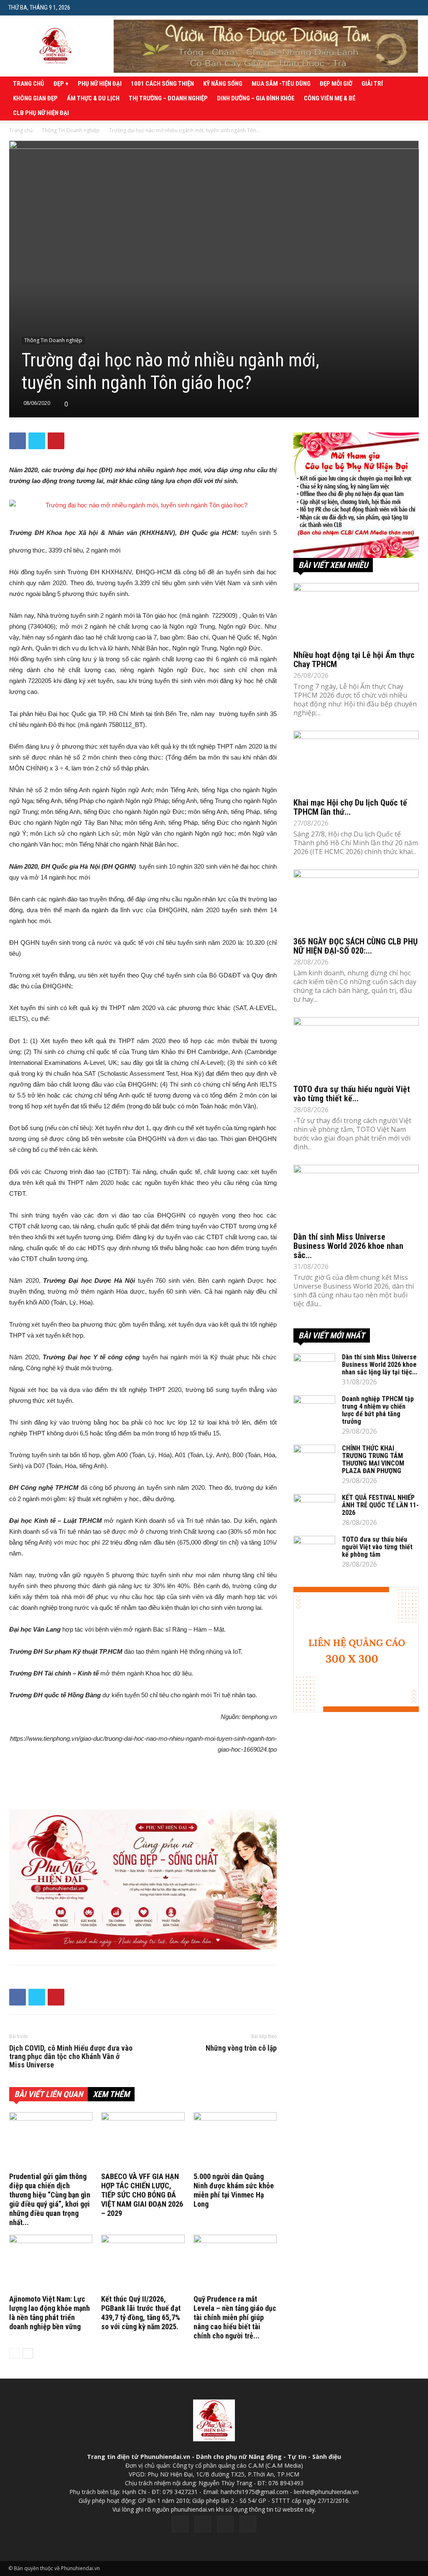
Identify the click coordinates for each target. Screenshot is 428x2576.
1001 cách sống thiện (162, 84)
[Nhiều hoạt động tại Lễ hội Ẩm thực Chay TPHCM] (356, 614)
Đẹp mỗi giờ (336, 84)
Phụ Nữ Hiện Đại (100, 84)
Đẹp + (61, 84)
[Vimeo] (225, 2524)
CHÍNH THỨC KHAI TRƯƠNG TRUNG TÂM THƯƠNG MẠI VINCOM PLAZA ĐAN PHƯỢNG (373, 1459)
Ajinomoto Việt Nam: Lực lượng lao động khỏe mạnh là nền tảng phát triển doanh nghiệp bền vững (50, 2313)
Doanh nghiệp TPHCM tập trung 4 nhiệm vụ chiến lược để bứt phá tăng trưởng (378, 1410)
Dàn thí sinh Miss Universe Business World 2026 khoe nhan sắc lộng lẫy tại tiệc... (380, 1365)
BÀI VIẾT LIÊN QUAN (48, 2094)
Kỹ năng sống (223, 84)
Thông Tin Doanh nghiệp (71, 130)
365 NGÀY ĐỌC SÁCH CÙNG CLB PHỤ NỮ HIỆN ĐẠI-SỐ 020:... (355, 946)
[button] (413, 7)
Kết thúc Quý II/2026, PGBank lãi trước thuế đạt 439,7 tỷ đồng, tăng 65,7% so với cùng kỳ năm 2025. (141, 2313)
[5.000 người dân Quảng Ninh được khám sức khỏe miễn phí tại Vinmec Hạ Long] (235, 2141)
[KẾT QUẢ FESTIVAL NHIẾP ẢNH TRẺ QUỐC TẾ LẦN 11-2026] (314, 1509)
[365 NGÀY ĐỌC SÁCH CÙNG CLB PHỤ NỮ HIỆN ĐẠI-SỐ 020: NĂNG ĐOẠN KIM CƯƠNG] (356, 900)
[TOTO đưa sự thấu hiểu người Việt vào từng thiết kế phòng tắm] (356, 1048)
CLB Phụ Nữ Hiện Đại (41, 113)
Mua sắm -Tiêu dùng (281, 84)
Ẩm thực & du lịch (93, 98)
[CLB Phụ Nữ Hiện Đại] (356, 495)
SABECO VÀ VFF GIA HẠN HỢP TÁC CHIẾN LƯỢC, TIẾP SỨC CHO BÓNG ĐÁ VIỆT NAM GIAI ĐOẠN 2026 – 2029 (142, 2195)
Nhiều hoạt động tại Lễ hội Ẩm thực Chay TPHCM (354, 660)
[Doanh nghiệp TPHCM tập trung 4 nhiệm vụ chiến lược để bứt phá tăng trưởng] (314, 1410)
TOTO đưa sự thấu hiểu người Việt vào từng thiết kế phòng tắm (377, 1547)
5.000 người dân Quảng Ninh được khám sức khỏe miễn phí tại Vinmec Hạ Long (234, 2190)
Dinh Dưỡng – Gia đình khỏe (256, 98)
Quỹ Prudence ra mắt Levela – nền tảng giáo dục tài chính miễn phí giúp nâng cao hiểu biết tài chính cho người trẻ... (235, 2317)
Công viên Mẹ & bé (330, 98)
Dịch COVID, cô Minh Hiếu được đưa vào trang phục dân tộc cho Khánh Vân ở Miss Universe (71, 2057)
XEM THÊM (111, 2094)
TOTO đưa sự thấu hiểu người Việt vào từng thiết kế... (352, 1094)
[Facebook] (180, 2524)
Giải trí (372, 84)
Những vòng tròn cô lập (241, 2048)
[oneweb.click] (143, 1879)
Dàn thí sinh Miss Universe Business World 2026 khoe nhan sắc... (348, 1246)
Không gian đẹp (35, 98)
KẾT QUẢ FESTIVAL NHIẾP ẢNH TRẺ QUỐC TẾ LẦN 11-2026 (380, 1505)
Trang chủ (29, 84)
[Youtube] (248, 2524)
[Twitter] (203, 2524)
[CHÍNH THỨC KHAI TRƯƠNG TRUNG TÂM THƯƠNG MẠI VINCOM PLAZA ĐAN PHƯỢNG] (314, 1459)
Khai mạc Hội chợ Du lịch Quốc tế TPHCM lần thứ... (350, 807)
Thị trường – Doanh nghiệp (168, 98)
